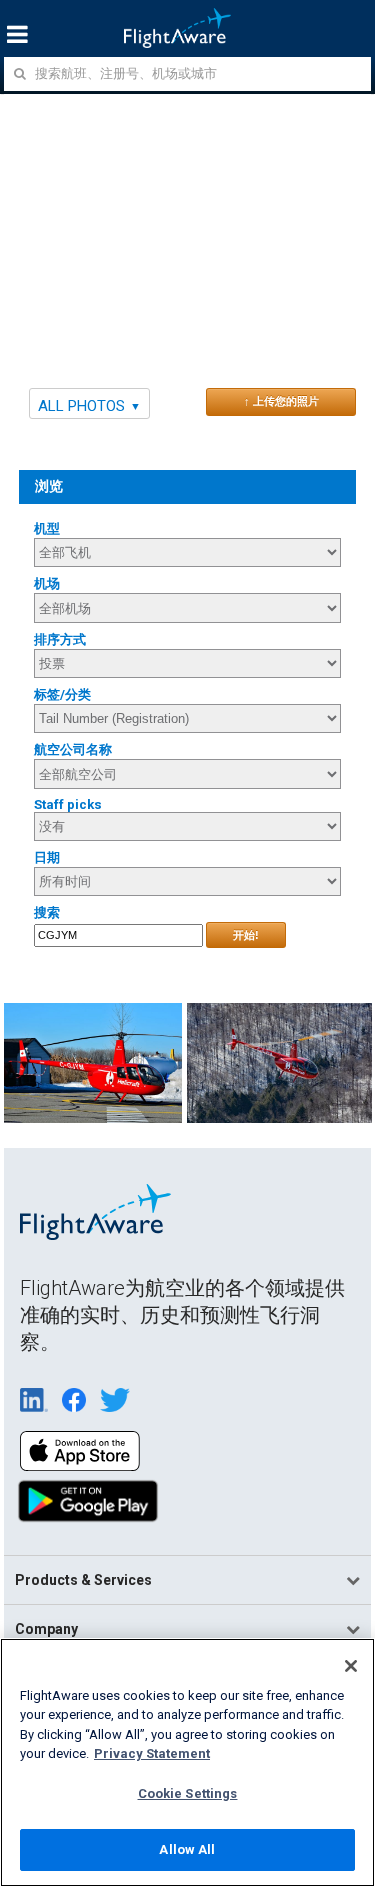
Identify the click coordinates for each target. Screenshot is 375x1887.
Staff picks (68, 804)
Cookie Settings (188, 1793)
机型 (47, 528)
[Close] (351, 1666)
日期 (47, 857)
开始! (246, 935)
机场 (47, 583)
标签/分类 (62, 694)
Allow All (187, 1849)
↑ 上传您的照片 (281, 401)
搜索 (47, 912)
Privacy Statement (152, 1753)
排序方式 (60, 639)
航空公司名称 (73, 749)
